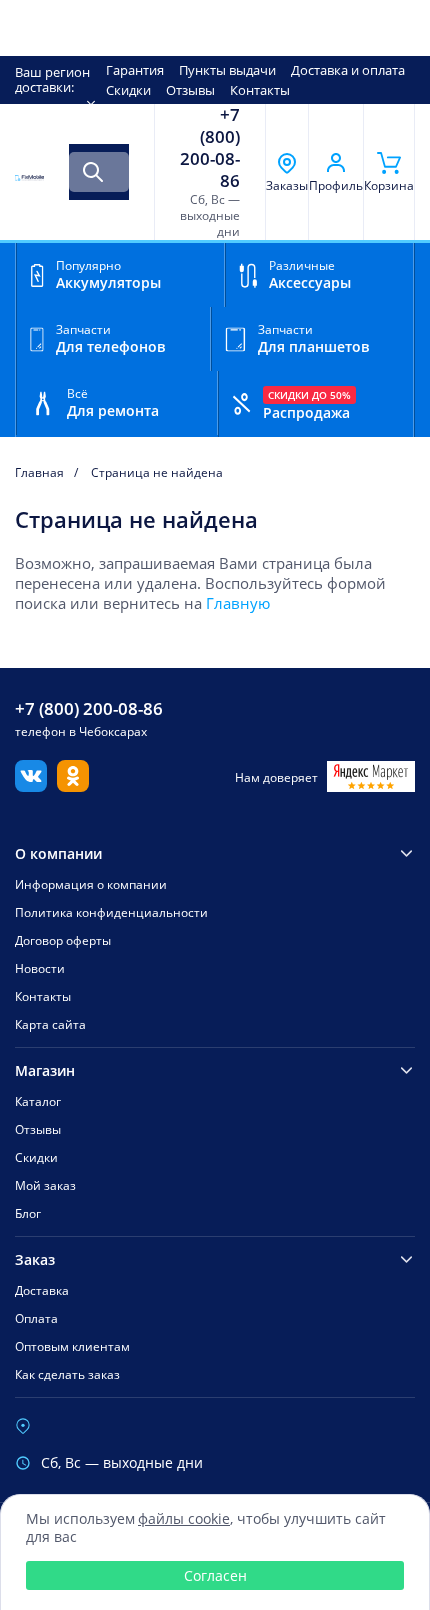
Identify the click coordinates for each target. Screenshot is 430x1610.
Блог (28, 1213)
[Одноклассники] (73, 786)
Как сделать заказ (67, 1374)
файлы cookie (184, 1518)
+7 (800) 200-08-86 (210, 148)
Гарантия (135, 70)
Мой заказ (45, 1185)
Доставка (42, 1290)
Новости (40, 968)
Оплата (36, 1318)
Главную (238, 603)
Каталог (38, 1101)
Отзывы (190, 90)
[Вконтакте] (31, 786)
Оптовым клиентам (72, 1346)
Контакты (260, 90)
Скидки (128, 90)
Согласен (215, 1575)
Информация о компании (91, 884)
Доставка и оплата (348, 70)
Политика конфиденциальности (111, 912)
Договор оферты (63, 940)
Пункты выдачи (227, 70)
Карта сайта (50, 1024)
